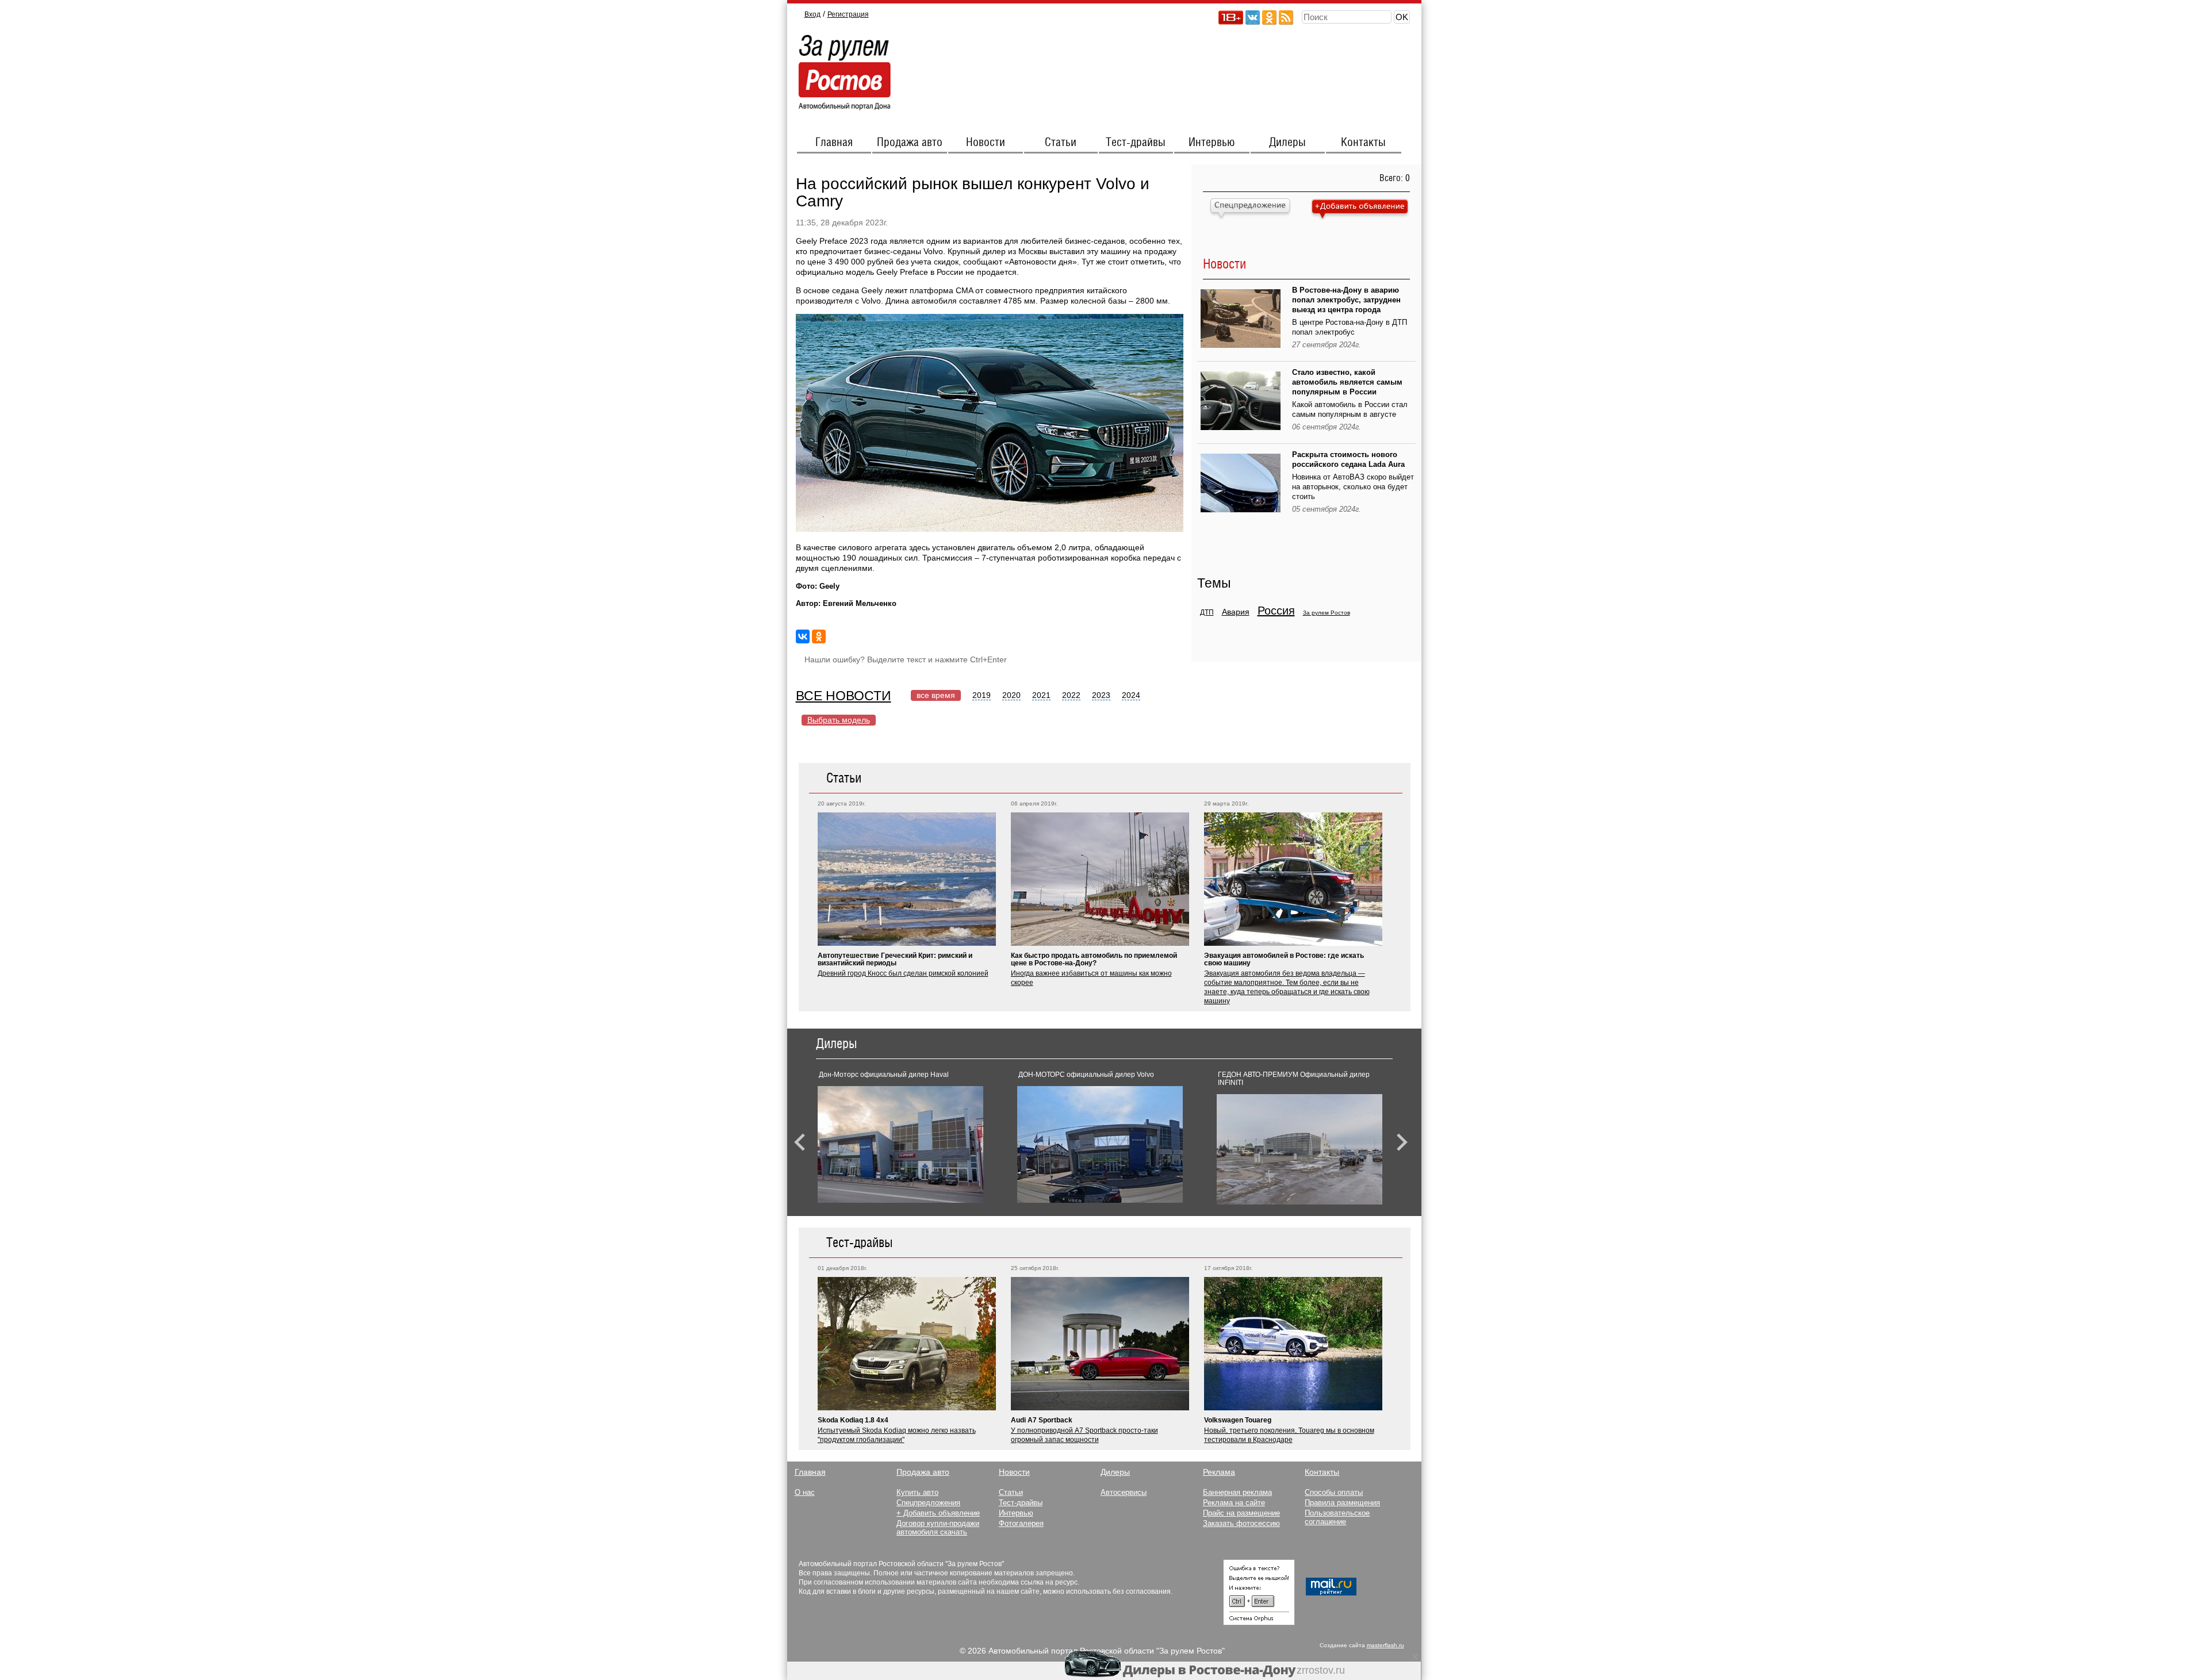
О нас (805, 1492)
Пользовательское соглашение (1337, 1517)
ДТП (1207, 612)
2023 (1101, 695)
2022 (1071, 695)
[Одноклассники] (819, 636)
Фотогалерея (1021, 1523)
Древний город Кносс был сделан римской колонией (903, 973)
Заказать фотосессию (1241, 1523)
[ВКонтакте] (803, 636)
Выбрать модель (839, 720)
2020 (1011, 695)
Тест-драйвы (1136, 143)
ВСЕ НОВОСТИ (844, 696)
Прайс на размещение (1241, 1513)
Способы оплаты (1334, 1492)
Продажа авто (910, 143)
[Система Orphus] (1259, 1623)
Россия (1276, 611)
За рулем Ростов (1327, 613)
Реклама (1219, 1472)
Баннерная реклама (1237, 1492)
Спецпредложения (928, 1503)
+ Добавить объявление (938, 1513)
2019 (982, 695)
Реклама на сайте (1234, 1503)
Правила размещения (1342, 1503)
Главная (834, 143)
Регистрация (848, 14)
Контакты (1363, 143)
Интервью (1212, 143)
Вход (812, 14)
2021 (1041, 695)
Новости (986, 143)
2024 (1131, 695)
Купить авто (917, 1492)
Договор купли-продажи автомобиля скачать (938, 1528)
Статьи (1061, 143)
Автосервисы (1124, 1492)
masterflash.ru (1385, 1645)
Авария (1236, 612)
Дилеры (1287, 143)
